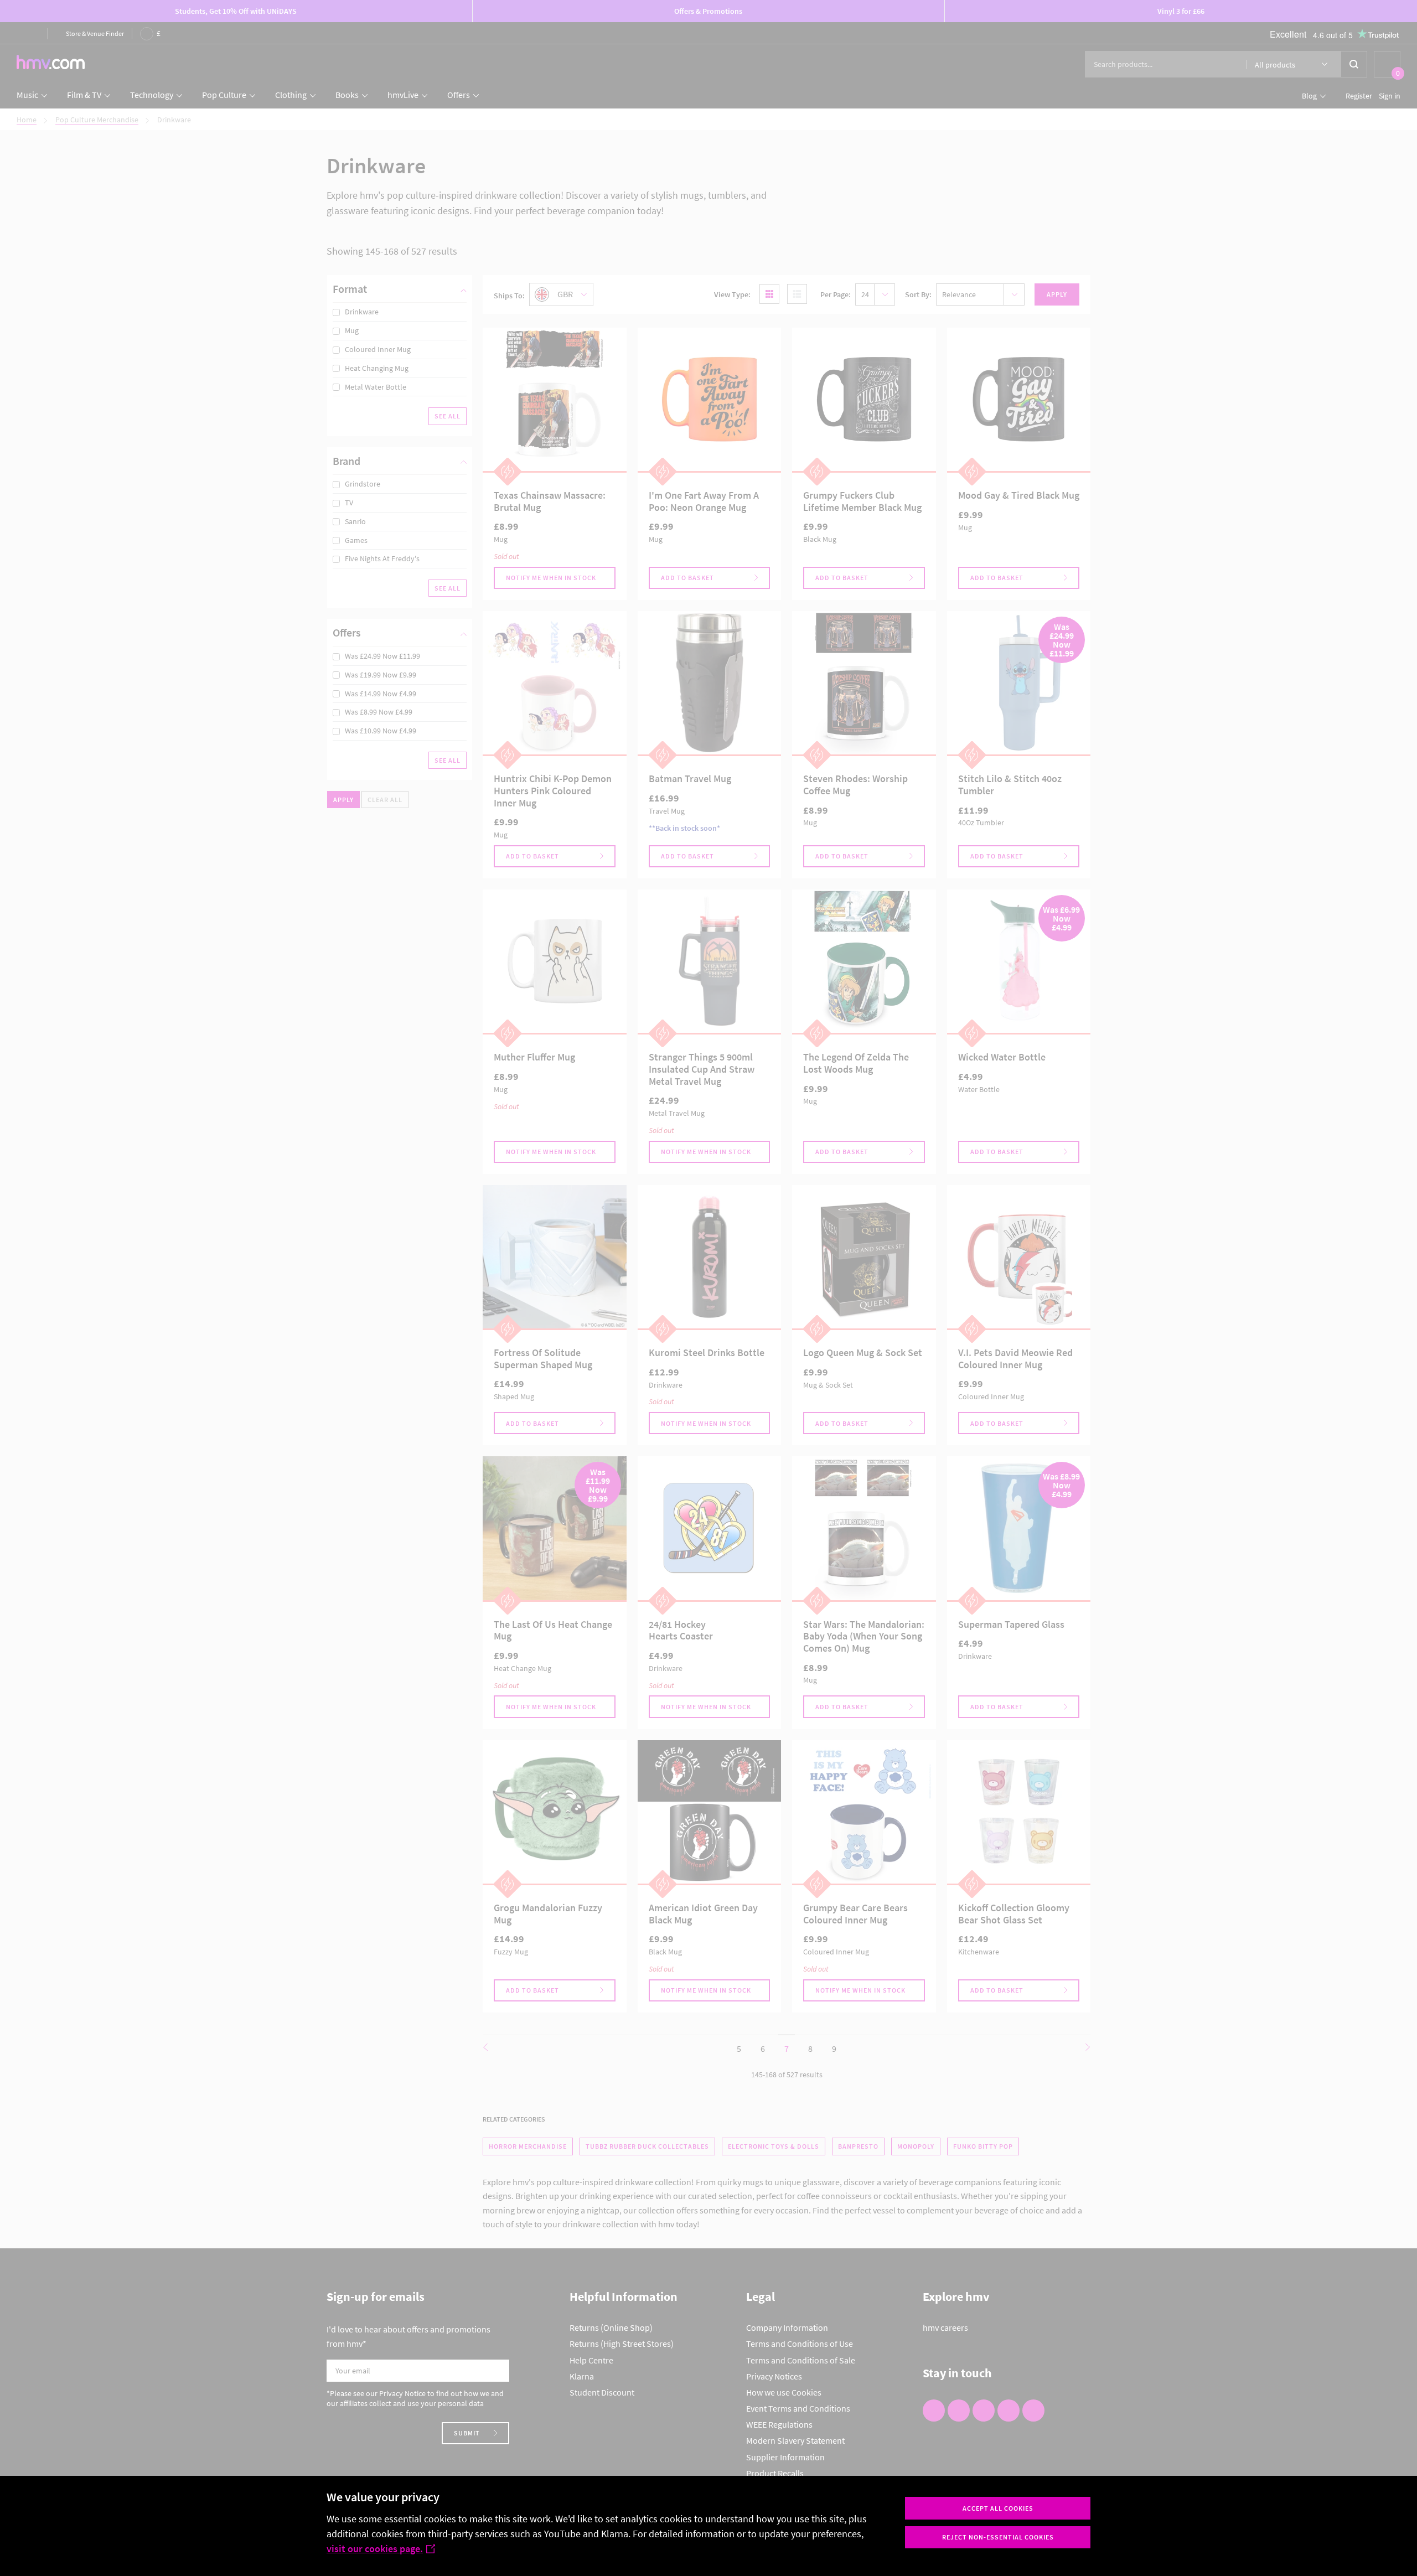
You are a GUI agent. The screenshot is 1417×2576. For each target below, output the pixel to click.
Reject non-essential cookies (998, 2537)
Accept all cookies (998, 2508)
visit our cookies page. (375, 2549)
